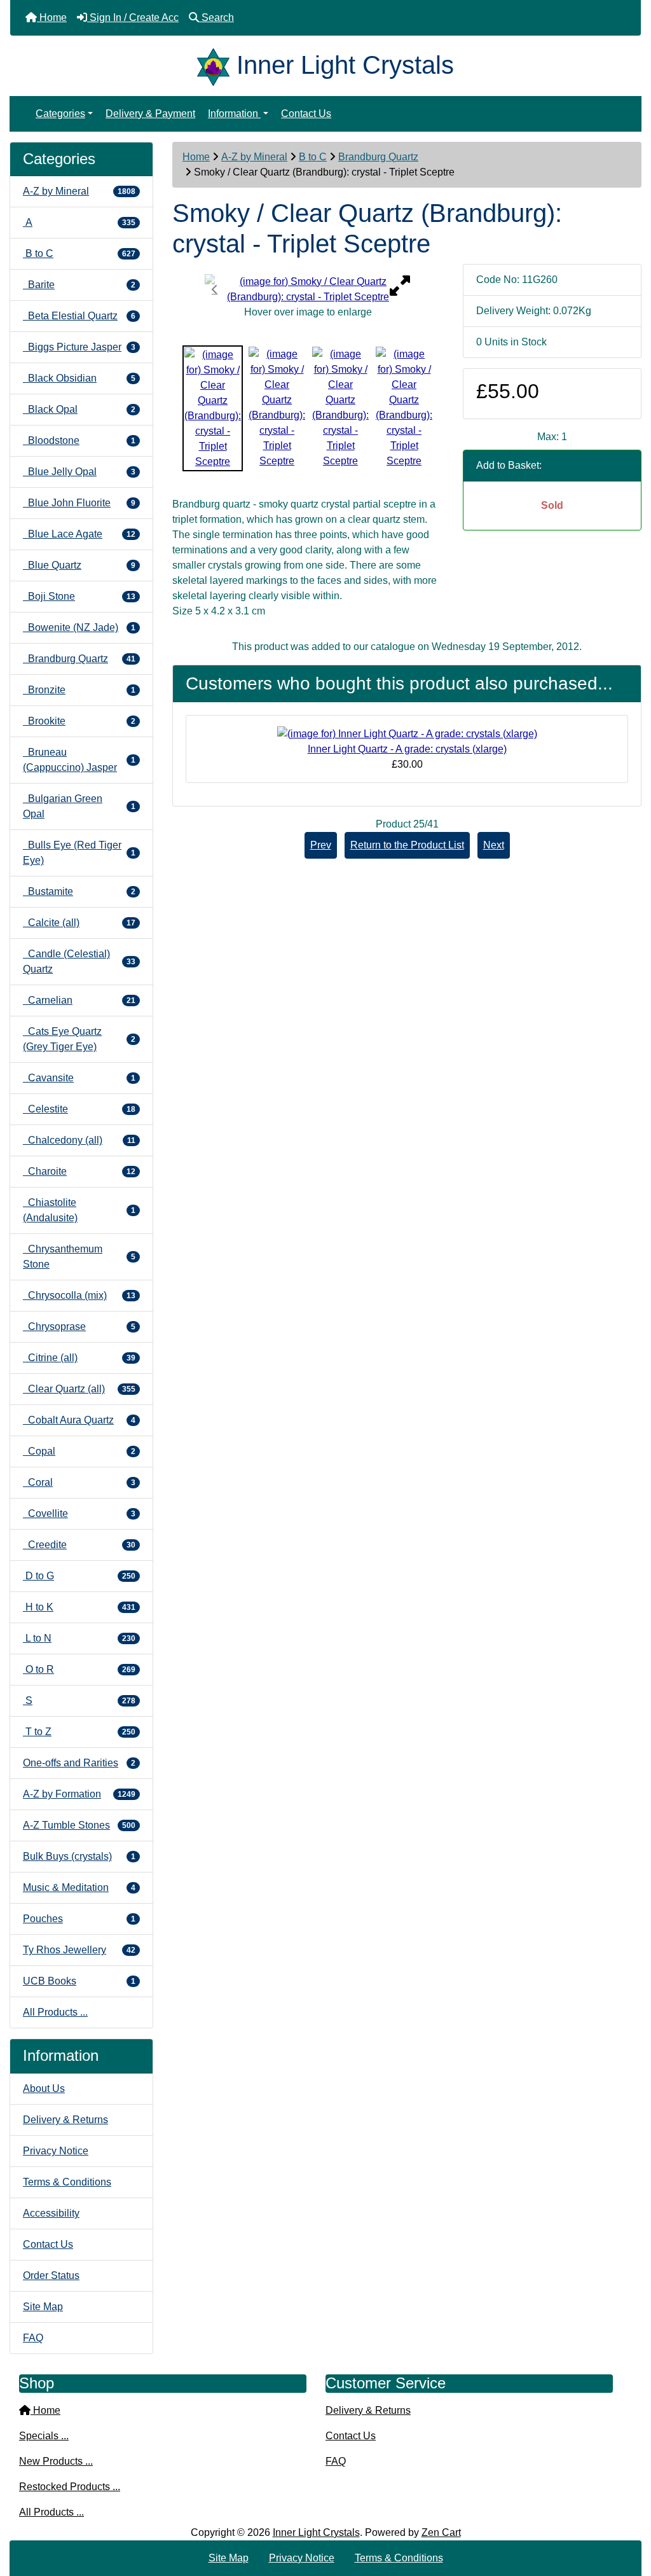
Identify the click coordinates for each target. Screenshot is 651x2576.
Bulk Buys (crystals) (79, 1856)
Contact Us (306, 114)
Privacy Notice (56, 2151)
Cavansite (79, 1078)
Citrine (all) (79, 1358)
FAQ (33, 2338)
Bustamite (79, 891)
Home (196, 157)
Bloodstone (79, 440)
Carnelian (79, 1000)
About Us (44, 2088)
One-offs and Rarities (79, 1763)
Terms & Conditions (67, 2182)
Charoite (79, 1171)
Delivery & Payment (150, 114)
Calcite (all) (79, 923)
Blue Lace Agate (79, 534)
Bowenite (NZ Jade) (79, 627)
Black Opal (79, 409)
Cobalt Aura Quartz (79, 1420)
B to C (313, 157)
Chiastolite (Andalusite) (79, 1210)
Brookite (79, 721)
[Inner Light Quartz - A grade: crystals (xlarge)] (407, 733)
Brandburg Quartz (378, 157)
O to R (79, 1669)
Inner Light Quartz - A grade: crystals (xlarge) (407, 749)
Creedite (79, 1545)
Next (494, 845)
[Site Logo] (217, 65)
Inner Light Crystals (316, 2532)
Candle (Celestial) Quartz (79, 961)
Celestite (79, 1109)
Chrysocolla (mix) (79, 1295)
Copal (79, 1451)
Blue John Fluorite (79, 503)
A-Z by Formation (79, 1794)
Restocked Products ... (70, 2487)
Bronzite (79, 690)
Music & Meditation (79, 1887)
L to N (79, 1638)
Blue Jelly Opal (79, 472)
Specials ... (44, 2436)
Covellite (79, 1513)
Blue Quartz (79, 565)
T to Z (79, 1732)
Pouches (79, 1919)
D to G (79, 1576)
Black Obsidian (79, 378)
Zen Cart (441, 2532)
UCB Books (79, 1981)
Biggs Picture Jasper (79, 347)
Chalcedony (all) (79, 1140)
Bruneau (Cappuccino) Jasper (79, 760)
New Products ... (56, 2461)
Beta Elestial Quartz (79, 316)
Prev (321, 845)
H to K (79, 1607)
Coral (79, 1482)
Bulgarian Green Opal (79, 806)
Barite (79, 285)
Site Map (43, 2307)
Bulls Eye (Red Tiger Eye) (79, 853)
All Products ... (55, 2012)
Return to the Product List (407, 845)
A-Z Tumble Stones (79, 1825)
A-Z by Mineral (254, 157)
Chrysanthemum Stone (79, 1257)
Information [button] (234, 114)
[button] (627, 2513)
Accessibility (51, 2213)
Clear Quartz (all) (79, 1389)
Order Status (51, 2275)
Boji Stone (79, 596)
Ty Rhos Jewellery (79, 1950)
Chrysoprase (79, 1326)
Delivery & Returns (65, 2120)
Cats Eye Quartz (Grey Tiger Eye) (79, 1039)
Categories (60, 114)
